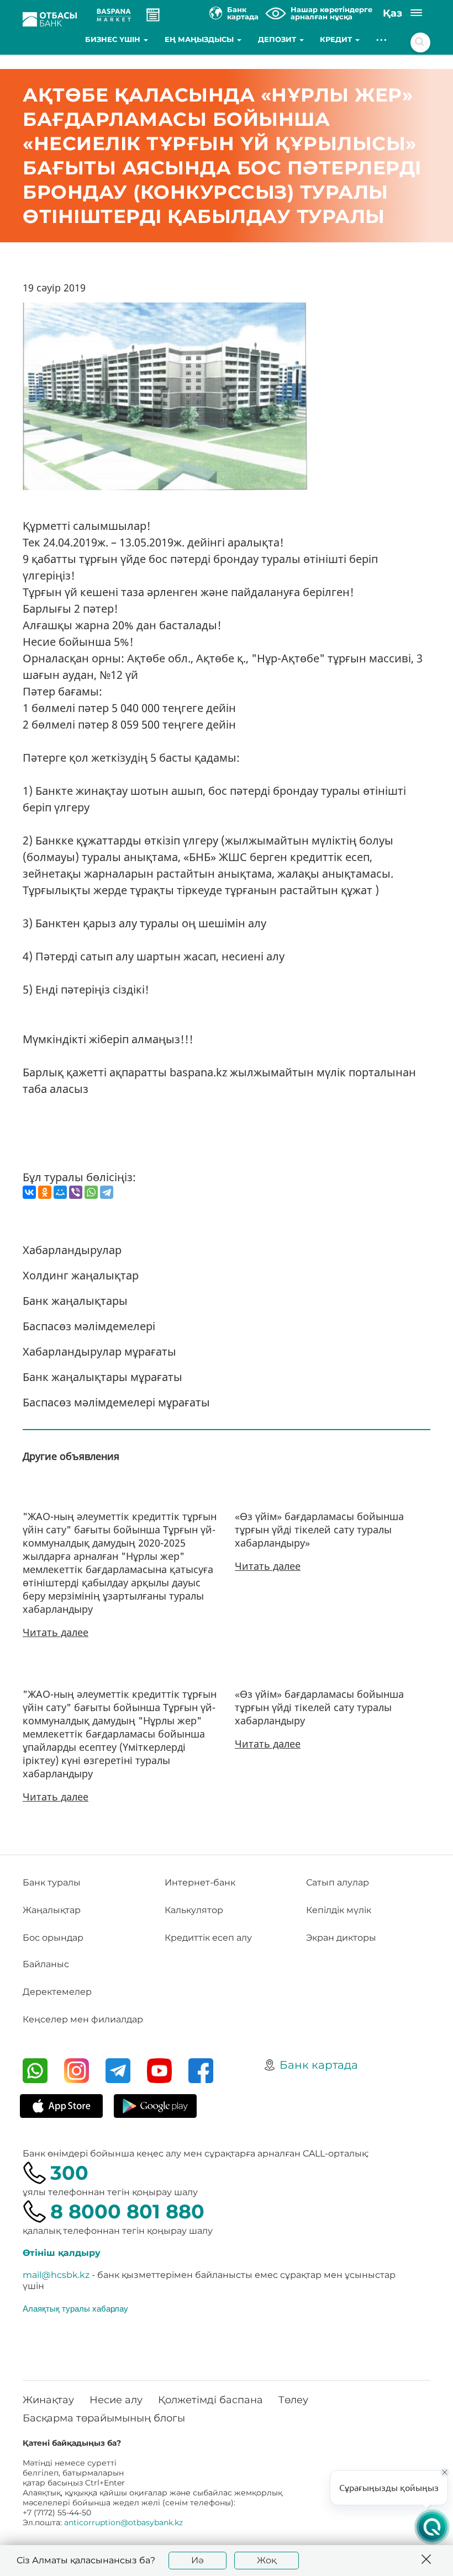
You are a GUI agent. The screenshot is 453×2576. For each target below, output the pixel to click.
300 (69, 2173)
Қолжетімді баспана (210, 2400)
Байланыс (46, 1964)
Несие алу (116, 2400)
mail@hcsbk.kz (56, 2275)
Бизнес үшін (114, 39)
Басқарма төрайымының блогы (104, 2418)
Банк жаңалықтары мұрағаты (102, 1377)
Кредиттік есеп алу (208, 1938)
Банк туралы (52, 1882)
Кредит (337, 39)
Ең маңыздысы (200, 39)
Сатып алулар (338, 1882)
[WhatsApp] (91, 1192)
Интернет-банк (200, 1882)
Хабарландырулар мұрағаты (99, 1351)
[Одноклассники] (45, 1192)
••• (382, 39)
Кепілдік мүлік (339, 1910)
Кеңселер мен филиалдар (83, 2019)
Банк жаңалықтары (75, 1301)
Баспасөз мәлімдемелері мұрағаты (116, 1402)
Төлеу (293, 2400)
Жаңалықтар (52, 1910)
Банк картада (319, 2065)
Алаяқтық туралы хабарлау (75, 2308)
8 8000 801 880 (127, 2211)
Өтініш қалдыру (62, 2253)
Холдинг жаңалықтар (81, 1275)
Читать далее (56, 1632)
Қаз (393, 13)
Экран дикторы (341, 1938)
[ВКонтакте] (29, 1192)
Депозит (278, 39)
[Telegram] (107, 1192)
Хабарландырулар (72, 1250)
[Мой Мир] (60, 1192)
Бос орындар (53, 1938)
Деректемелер (57, 1992)
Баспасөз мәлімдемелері (89, 1326)
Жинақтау (48, 2400)
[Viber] (76, 1192)
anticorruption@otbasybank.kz (123, 2522)
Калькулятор (194, 1910)
